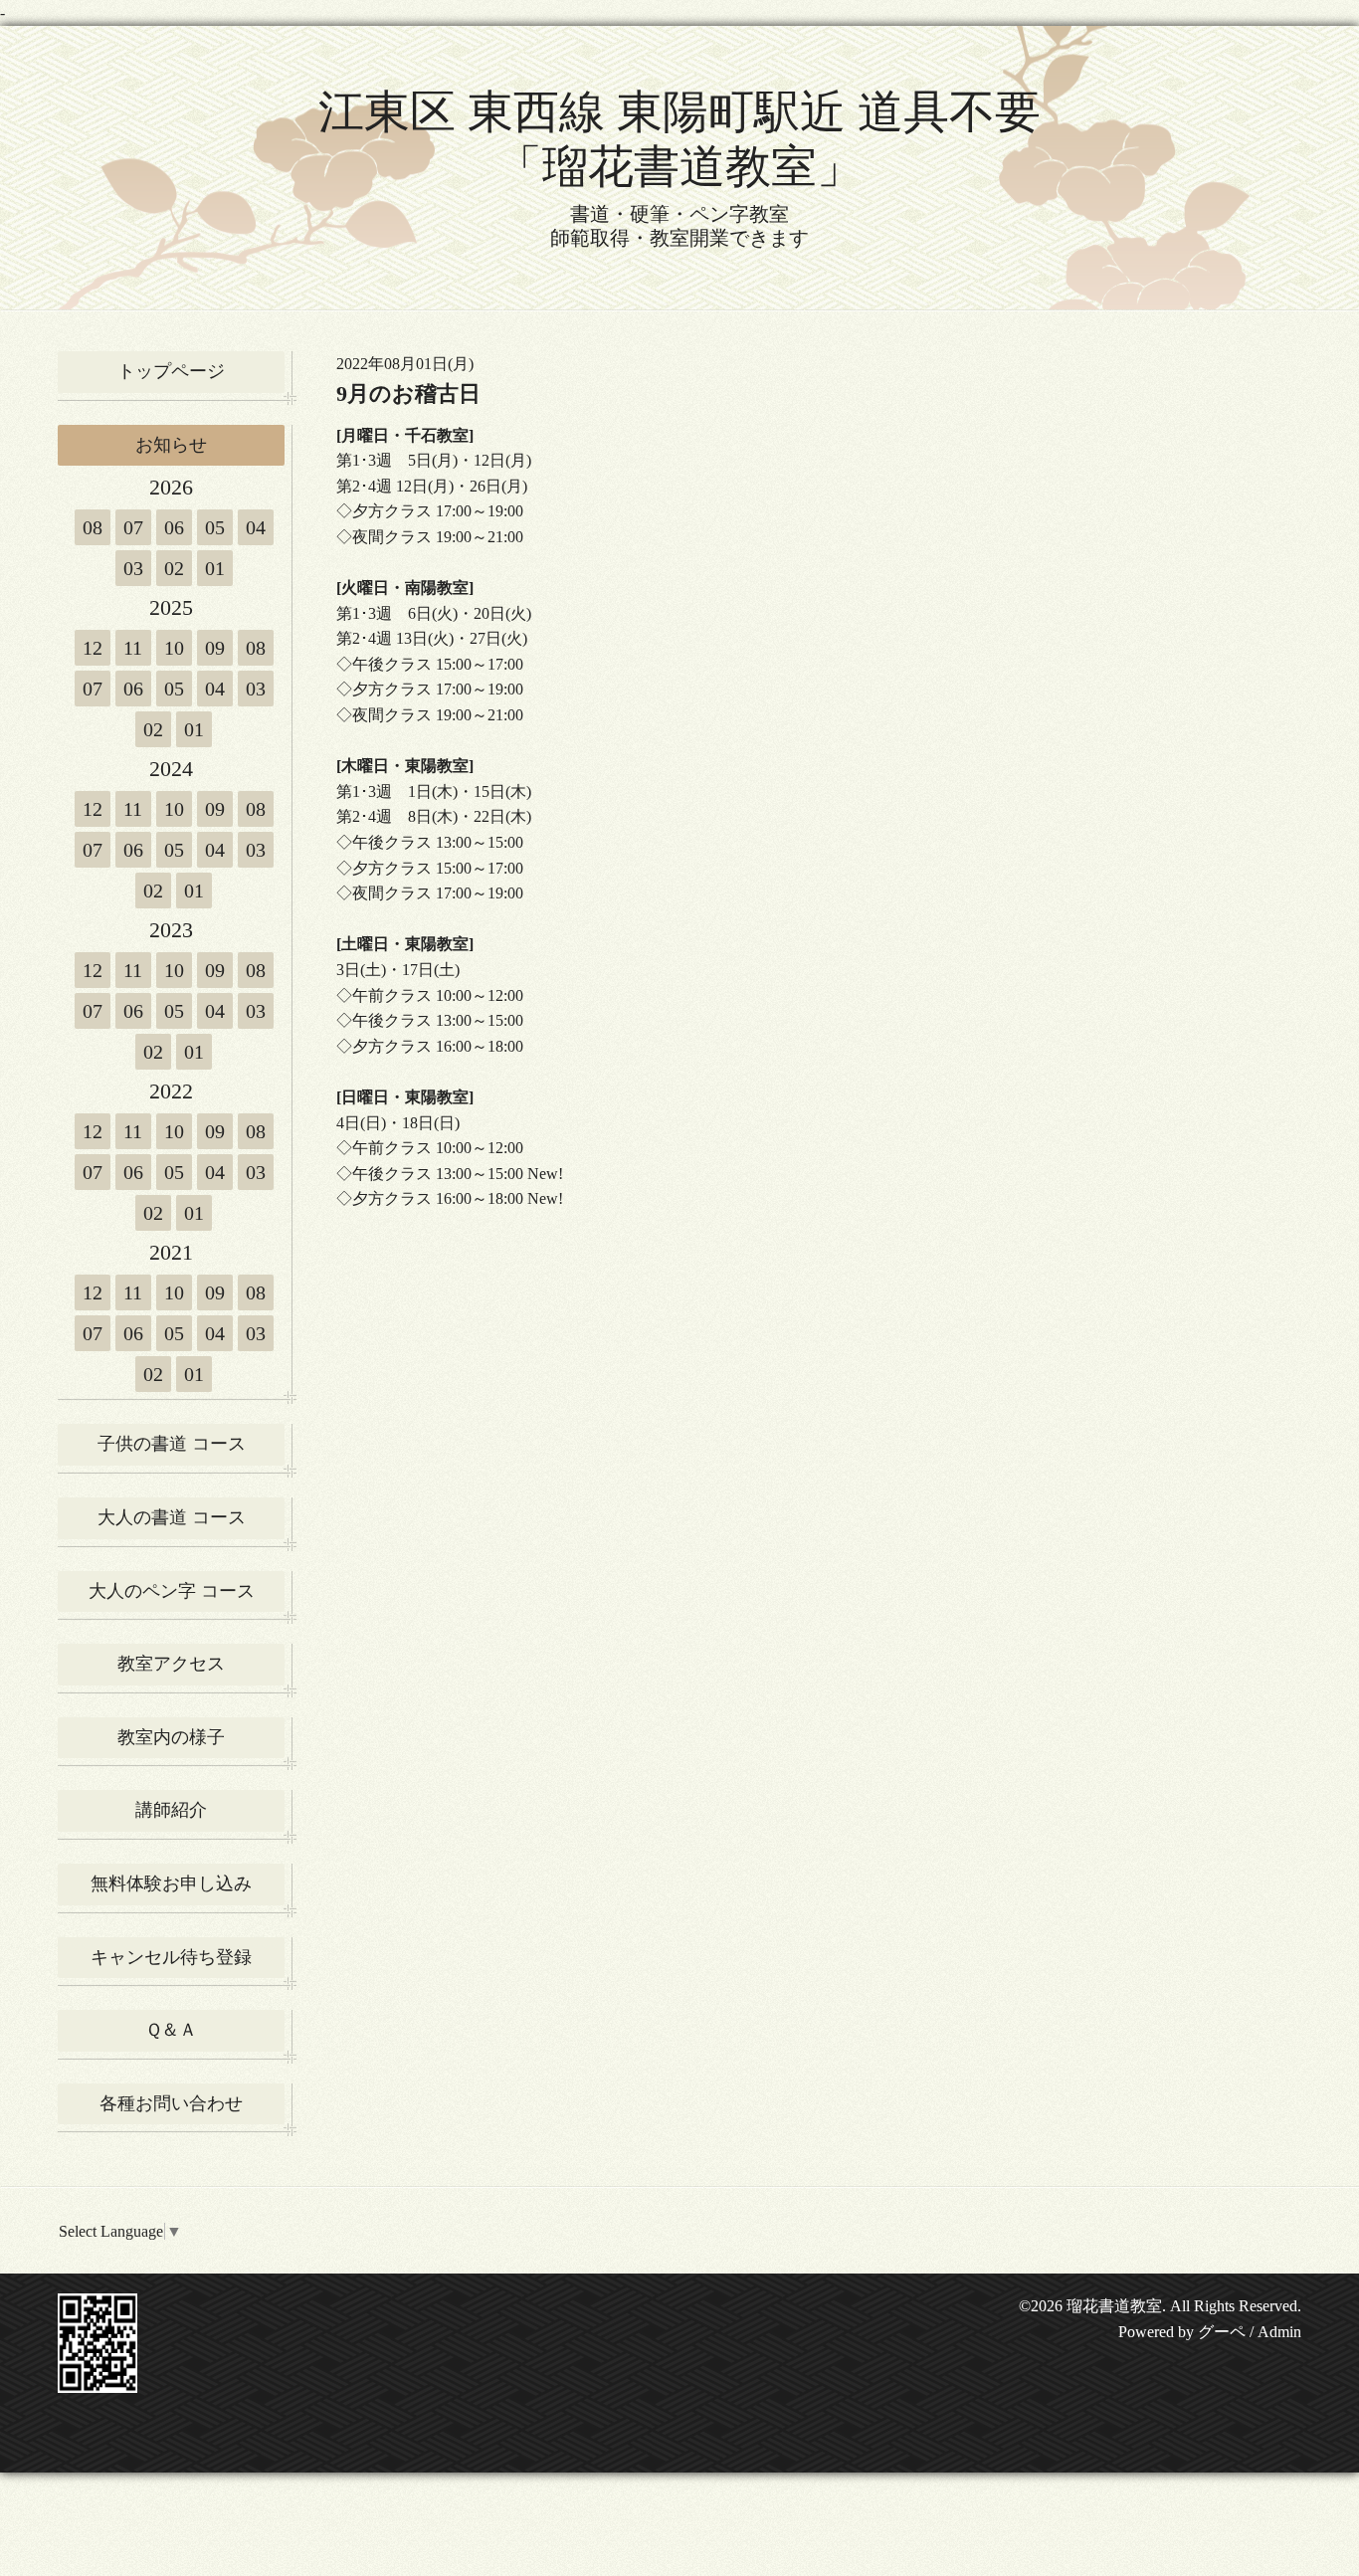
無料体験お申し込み (171, 1883)
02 (174, 568)
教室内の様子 (171, 1737)
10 (174, 648)
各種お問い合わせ (171, 2103)
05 (215, 527)
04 (256, 527)
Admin (1279, 2332)
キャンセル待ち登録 (171, 1957)
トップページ (171, 371)
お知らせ (171, 445)
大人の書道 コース (172, 1517)
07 (133, 527)
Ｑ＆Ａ (171, 2030)
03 (133, 568)
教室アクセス (171, 1664)
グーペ (1222, 2332)
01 (215, 568)
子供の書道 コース (172, 1444)
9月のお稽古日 (408, 394)
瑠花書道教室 (1114, 2306)
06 (174, 527)
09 (215, 648)
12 (93, 648)
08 (93, 527)
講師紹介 (171, 1810)
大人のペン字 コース (172, 1591)
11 (133, 648)
